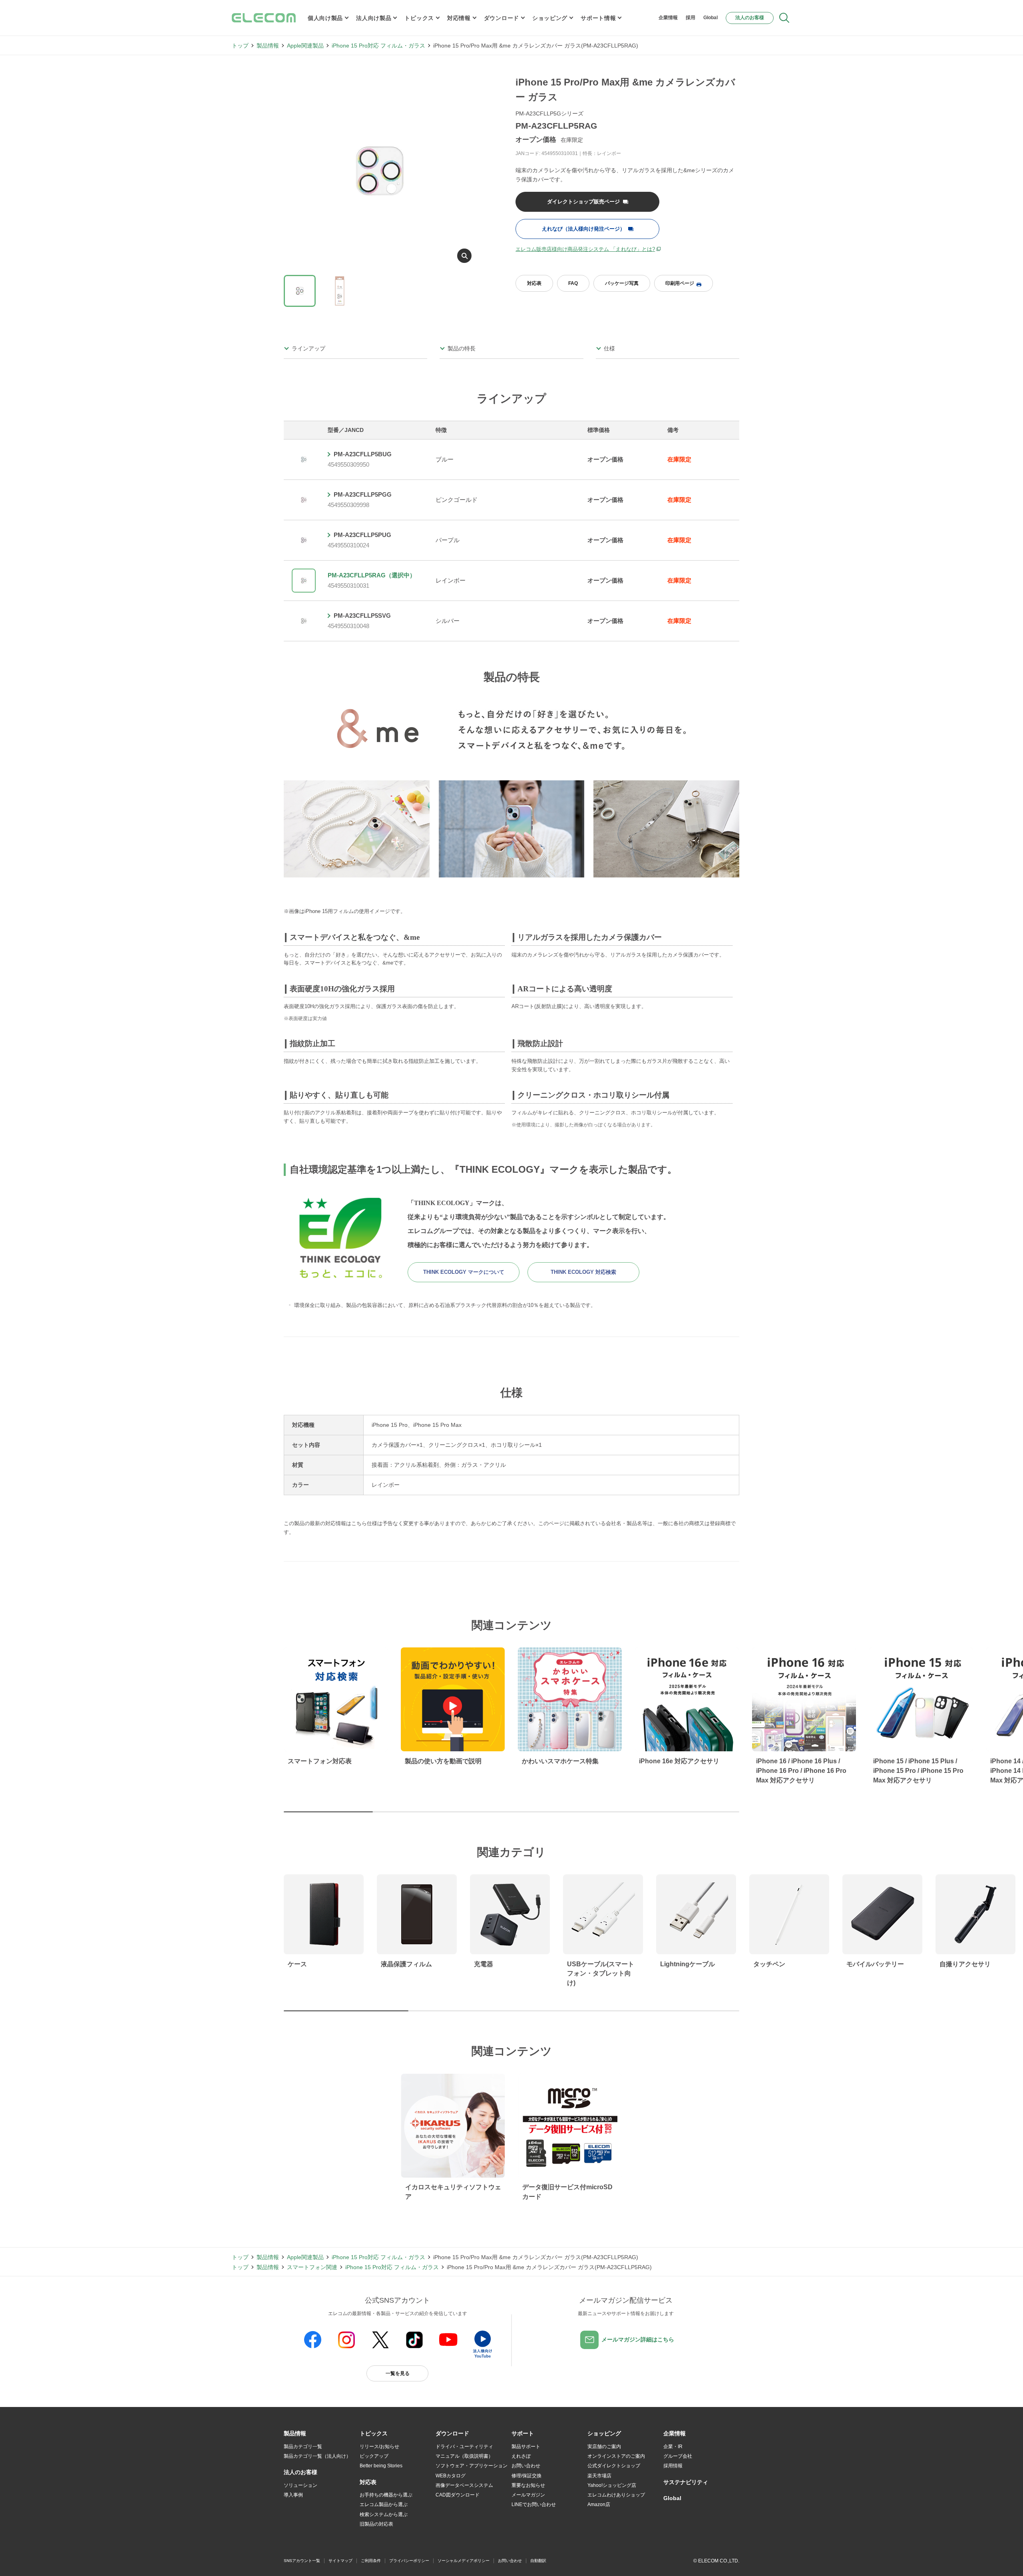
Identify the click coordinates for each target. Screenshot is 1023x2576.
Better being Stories (381, 2466)
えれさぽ (521, 2456)
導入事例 (293, 2495)
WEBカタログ (451, 2476)
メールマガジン (528, 2495)
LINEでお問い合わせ (534, 2504)
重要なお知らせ (528, 2485)
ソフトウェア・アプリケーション (472, 2466)
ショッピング (550, 18)
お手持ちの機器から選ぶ (386, 2495)
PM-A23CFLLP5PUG (362, 535)
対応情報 (459, 18)
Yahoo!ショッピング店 (612, 2485)
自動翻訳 (538, 2561)
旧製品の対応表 (376, 2524)
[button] (374, 2434)
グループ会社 (678, 2456)
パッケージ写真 (622, 283)
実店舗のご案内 (604, 2447)
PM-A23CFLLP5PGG (363, 494)
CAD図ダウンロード (458, 2495)
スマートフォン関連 (312, 2267)
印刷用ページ (680, 283)
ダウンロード (502, 18)
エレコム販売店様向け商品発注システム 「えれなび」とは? (585, 249)
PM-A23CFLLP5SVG (362, 616)
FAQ (573, 283)
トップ (240, 46)
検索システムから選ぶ (384, 2514)
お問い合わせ (526, 2466)
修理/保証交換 (526, 2476)
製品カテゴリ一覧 (303, 2447)
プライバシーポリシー (409, 2561)
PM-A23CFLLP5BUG (363, 454)
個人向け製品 (325, 18)
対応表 (534, 283)
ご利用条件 (371, 2561)
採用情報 (673, 2466)
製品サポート (526, 2447)
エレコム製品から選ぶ (384, 2504)
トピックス (419, 18)
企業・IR (673, 2447)
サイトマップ (340, 2561)
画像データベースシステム (464, 2485)
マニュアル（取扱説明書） (464, 2456)
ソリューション (301, 2485)
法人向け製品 (374, 18)
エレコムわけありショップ (616, 2495)
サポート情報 (598, 18)
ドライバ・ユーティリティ (464, 2447)
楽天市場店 (599, 2476)
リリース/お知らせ (379, 2447)
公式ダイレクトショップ (614, 2466)
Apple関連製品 (305, 46)
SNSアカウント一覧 (302, 2561)
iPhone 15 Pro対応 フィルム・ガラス (378, 46)
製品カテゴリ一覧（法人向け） (317, 2456)
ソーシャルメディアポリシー (464, 2561)
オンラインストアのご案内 (616, 2456)
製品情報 (268, 46)
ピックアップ (374, 2456)
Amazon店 (599, 2504)
